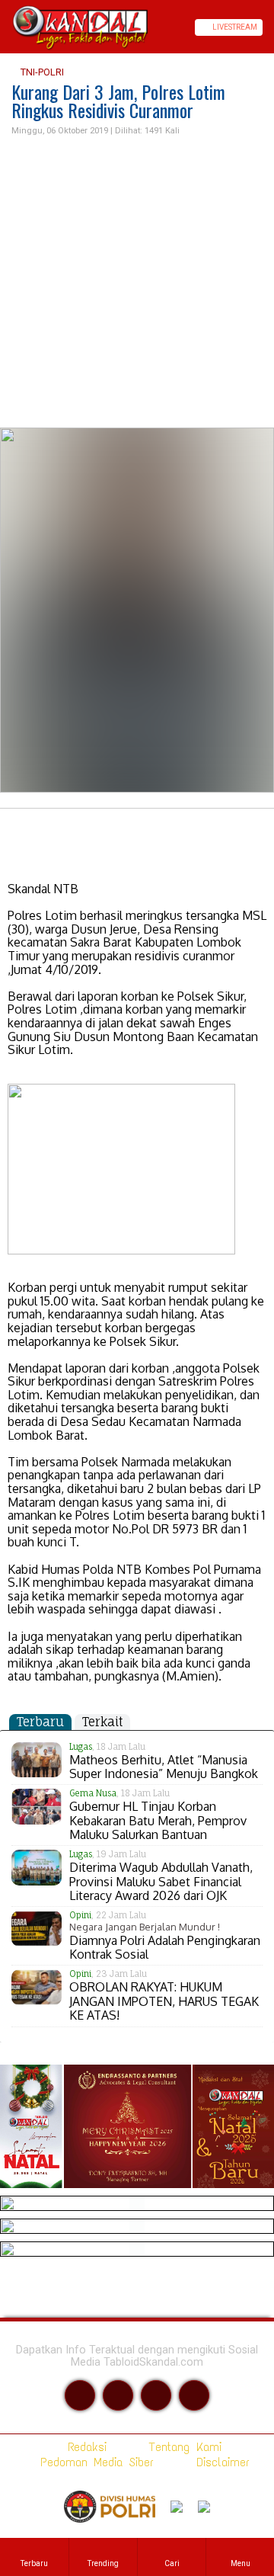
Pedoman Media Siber (94, 2462)
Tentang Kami (182, 2447)
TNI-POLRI (41, 72)
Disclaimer (220, 2462)
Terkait (102, 1722)
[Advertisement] (137, 283)
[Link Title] (5, 27)
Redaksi (84, 2447)
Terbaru (40, 1722)
